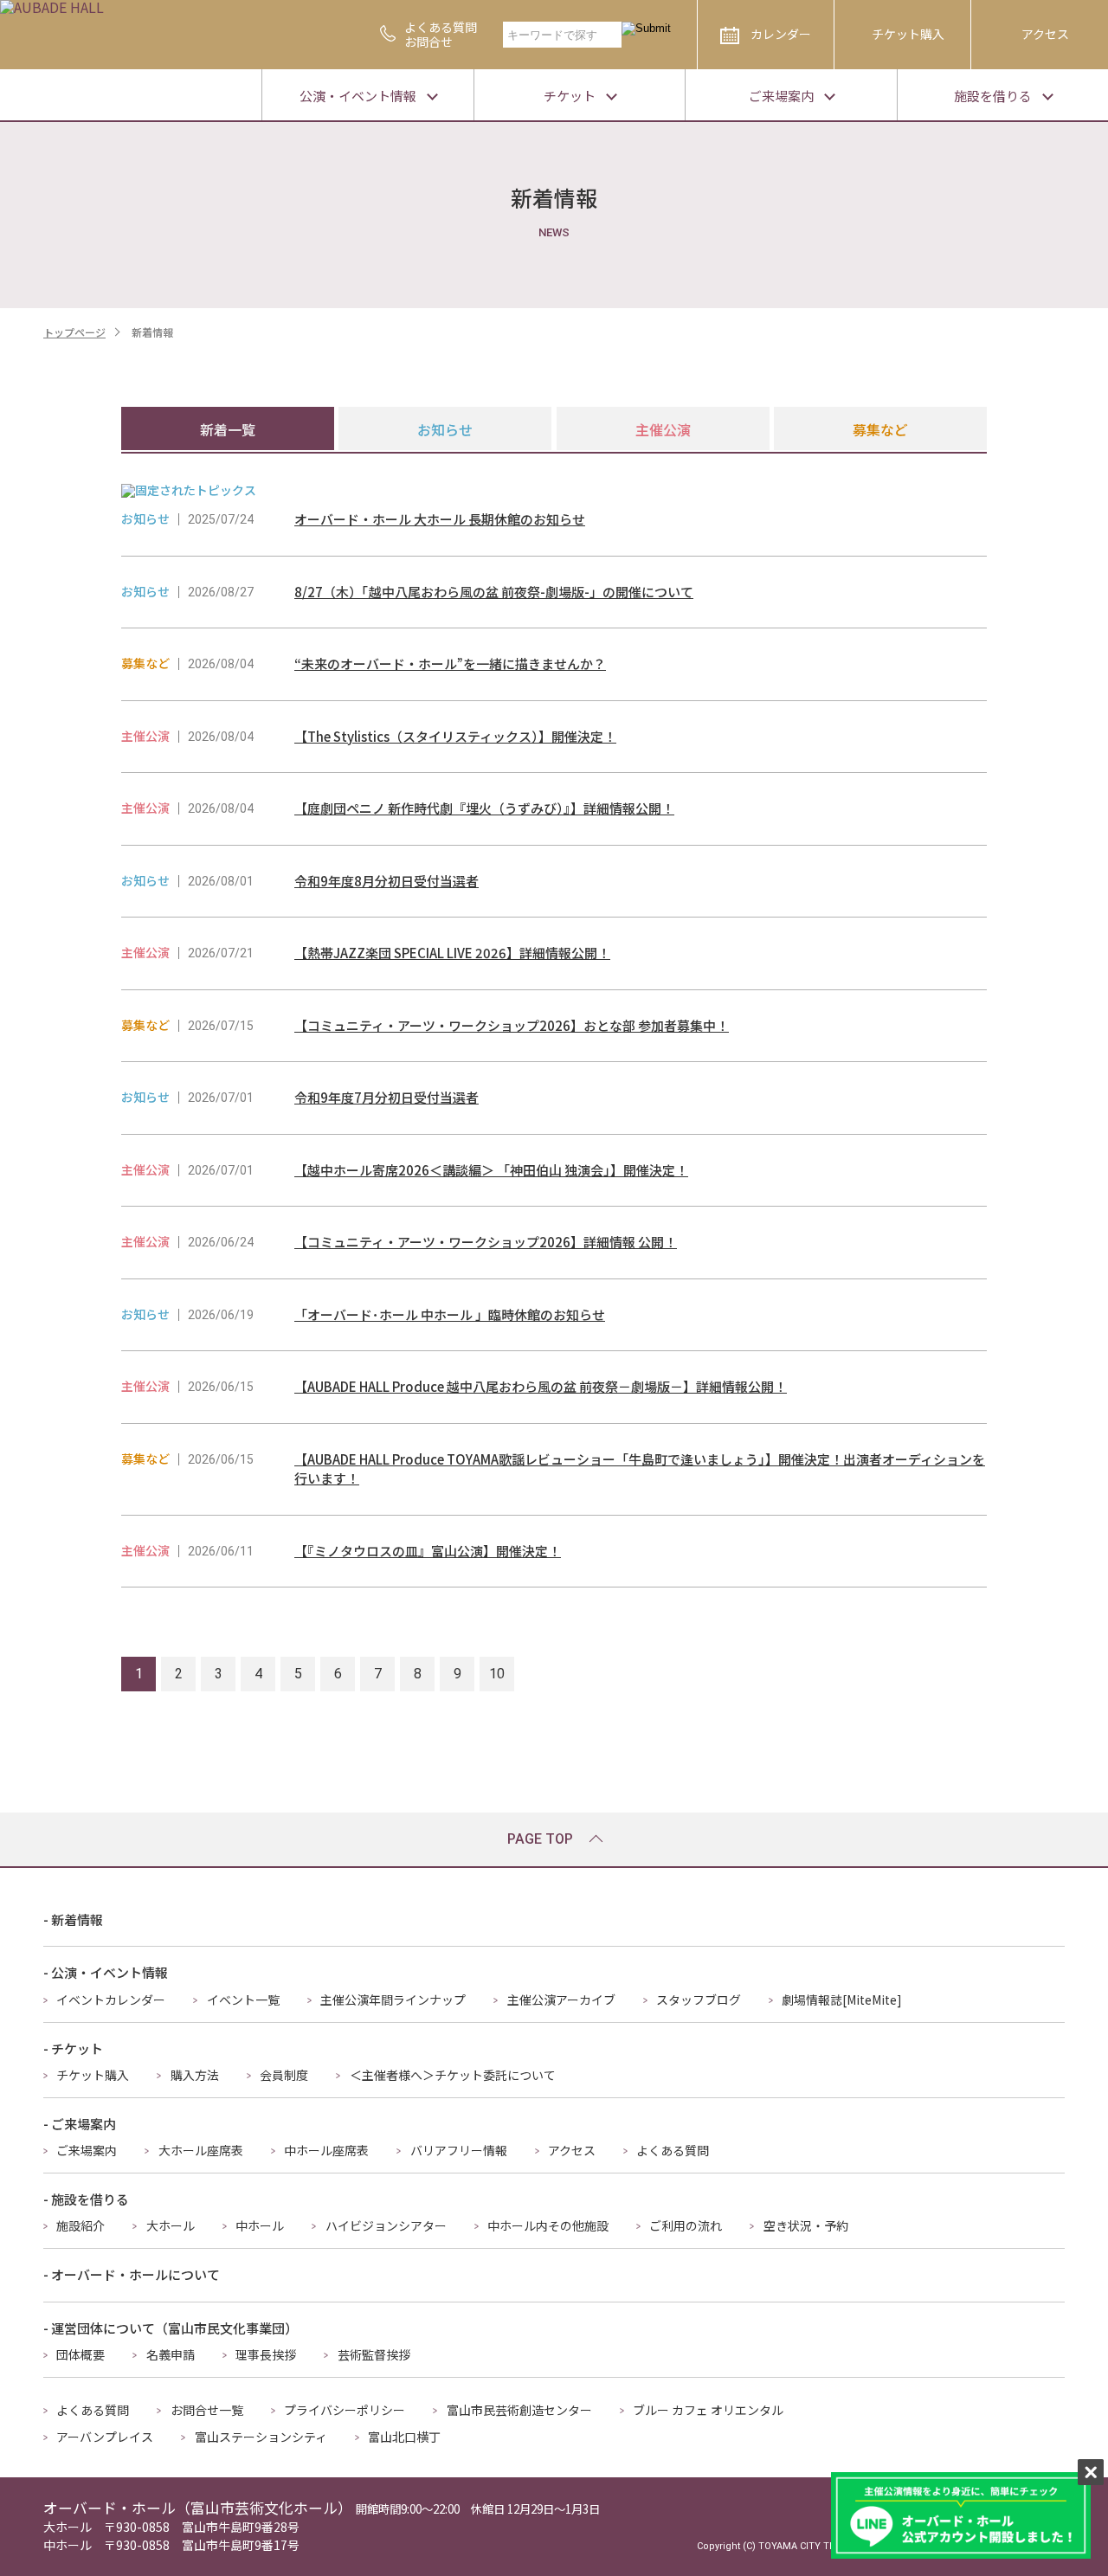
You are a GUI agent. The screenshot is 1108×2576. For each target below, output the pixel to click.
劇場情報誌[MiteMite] (842, 2000)
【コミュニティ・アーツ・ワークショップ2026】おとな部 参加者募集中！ (512, 1025)
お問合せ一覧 (207, 2410)
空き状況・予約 (806, 2225)
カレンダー (781, 34)
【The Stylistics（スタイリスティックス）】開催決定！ (455, 736)
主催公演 (663, 429)
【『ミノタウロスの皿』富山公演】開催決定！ (428, 1551)
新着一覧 (228, 429)
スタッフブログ (699, 2000)
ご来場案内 (87, 2150)
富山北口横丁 (404, 2437)
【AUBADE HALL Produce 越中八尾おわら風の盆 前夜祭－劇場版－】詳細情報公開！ (541, 1386)
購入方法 (195, 2075)
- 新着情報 (73, 1919)
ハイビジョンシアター (386, 2225)
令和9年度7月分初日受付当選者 (387, 1097)
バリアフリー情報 (459, 2150)
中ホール (260, 2225)
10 (497, 1674)
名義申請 (171, 2354)
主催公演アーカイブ (561, 2000)
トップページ (74, 332)
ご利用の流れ (686, 2225)
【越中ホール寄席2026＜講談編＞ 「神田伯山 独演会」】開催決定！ (491, 1170)
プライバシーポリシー (345, 2410)
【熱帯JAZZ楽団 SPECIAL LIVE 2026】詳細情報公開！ (452, 953)
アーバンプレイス (105, 2437)
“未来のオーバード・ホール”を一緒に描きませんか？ (450, 663)
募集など (880, 429)
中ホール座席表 (326, 2150)
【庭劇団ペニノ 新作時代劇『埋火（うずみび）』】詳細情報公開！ (484, 808)
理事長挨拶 (266, 2354)
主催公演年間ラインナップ (393, 2000)
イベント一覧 (243, 2000)
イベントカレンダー (111, 2000)
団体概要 (81, 2354)
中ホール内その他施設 (548, 2225)
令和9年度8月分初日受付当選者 (387, 881)
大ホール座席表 (201, 2150)
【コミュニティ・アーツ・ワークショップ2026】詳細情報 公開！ (486, 1242)
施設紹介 (81, 2225)
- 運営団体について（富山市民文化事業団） (171, 2328)
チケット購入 (908, 34)
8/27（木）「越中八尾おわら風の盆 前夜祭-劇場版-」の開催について (494, 592)
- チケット (73, 2048)
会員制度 (284, 2075)
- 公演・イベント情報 (106, 1972)
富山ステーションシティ (261, 2437)
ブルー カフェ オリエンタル (708, 2410)
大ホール (171, 2225)
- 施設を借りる (86, 2199)
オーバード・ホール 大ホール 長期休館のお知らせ (440, 519)
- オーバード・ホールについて (132, 2274)
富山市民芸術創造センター (519, 2410)
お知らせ (445, 429)
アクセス (1045, 34)
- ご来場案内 (80, 2124)
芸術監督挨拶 (374, 2354)
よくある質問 (673, 2150)
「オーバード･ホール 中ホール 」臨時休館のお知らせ (450, 1314)
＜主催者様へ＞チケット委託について (453, 2075)
